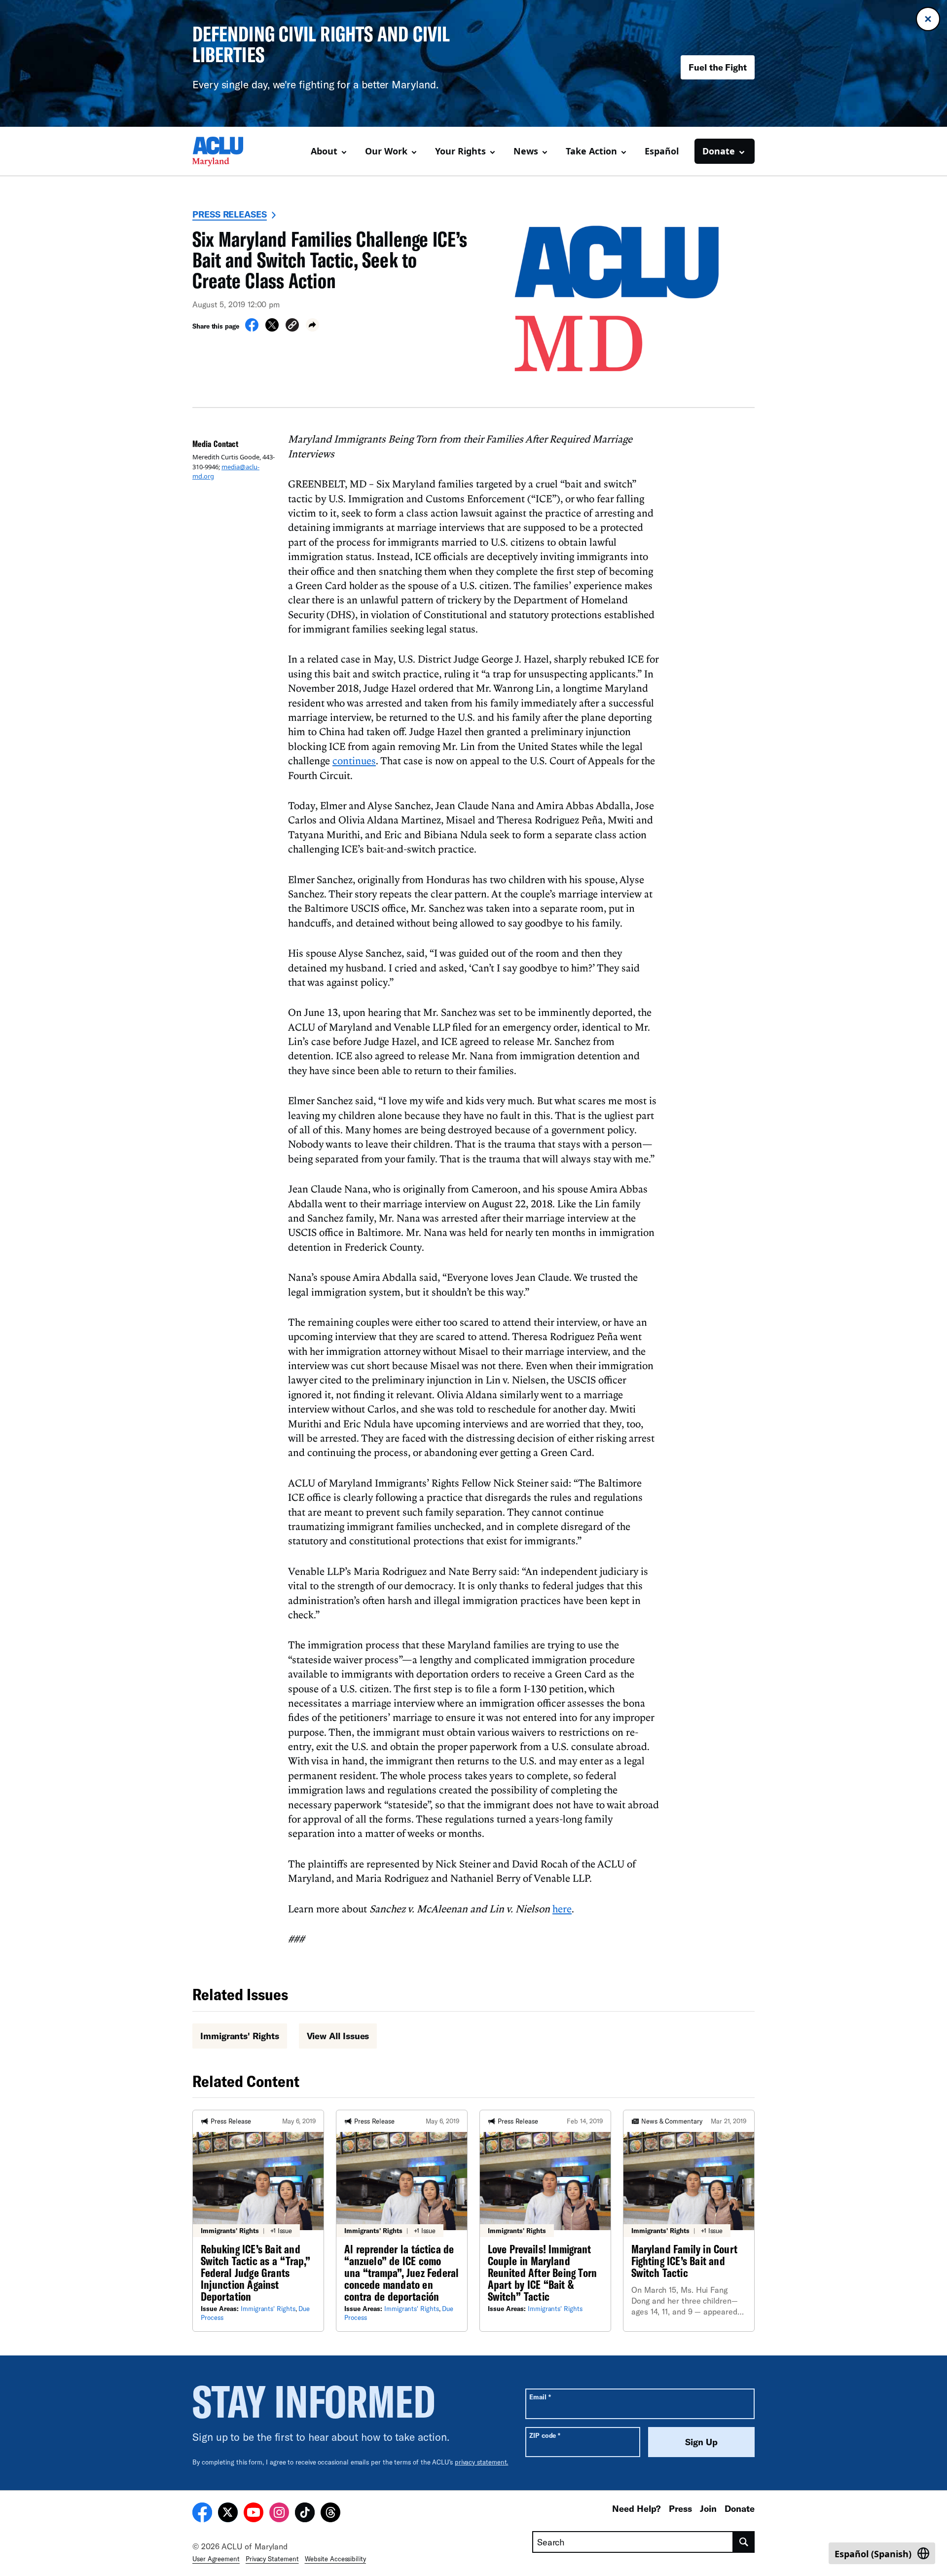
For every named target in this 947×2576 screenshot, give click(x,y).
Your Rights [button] (460, 151)
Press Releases (230, 214)
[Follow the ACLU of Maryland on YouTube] (254, 2514)
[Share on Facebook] (252, 329)
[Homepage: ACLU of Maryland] (227, 151)
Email (540, 2397)
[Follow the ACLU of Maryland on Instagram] (279, 2514)
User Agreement (216, 2559)
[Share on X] (272, 329)
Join (708, 2508)
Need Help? (637, 2508)
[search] (744, 2542)
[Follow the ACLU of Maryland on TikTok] (305, 2514)
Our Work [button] (386, 151)
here (562, 1908)
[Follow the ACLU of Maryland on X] (228, 2514)
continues (354, 760)
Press (680, 2508)
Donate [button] (719, 151)
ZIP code (545, 2435)
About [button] (324, 151)
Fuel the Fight (718, 67)
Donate (740, 2508)
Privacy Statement (272, 2559)
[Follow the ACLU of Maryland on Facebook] (202, 2514)
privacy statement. (482, 2462)
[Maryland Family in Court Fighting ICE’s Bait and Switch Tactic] (689, 2221)
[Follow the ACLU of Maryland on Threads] (330, 2514)
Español (662, 151)
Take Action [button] (591, 151)
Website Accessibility (335, 2559)
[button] (292, 326)
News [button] (526, 151)
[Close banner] (928, 19)
